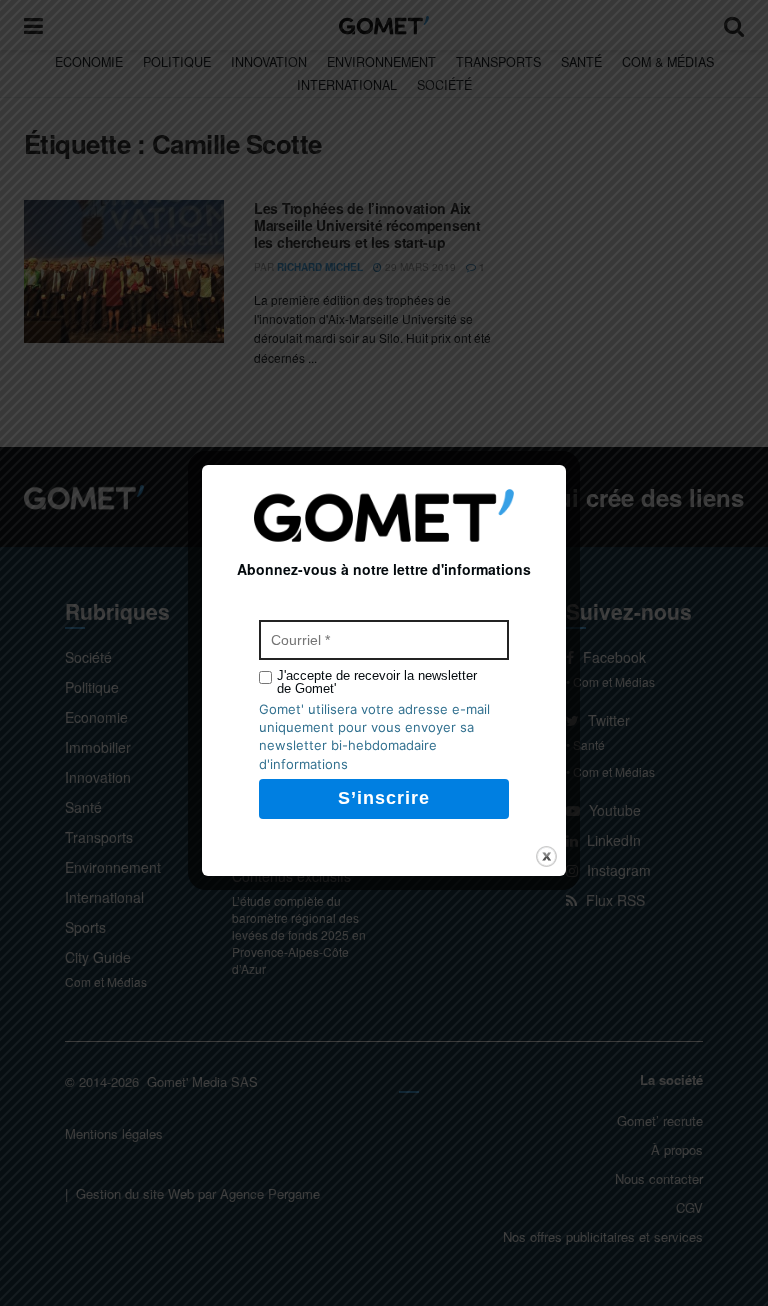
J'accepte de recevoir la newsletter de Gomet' (377, 682)
